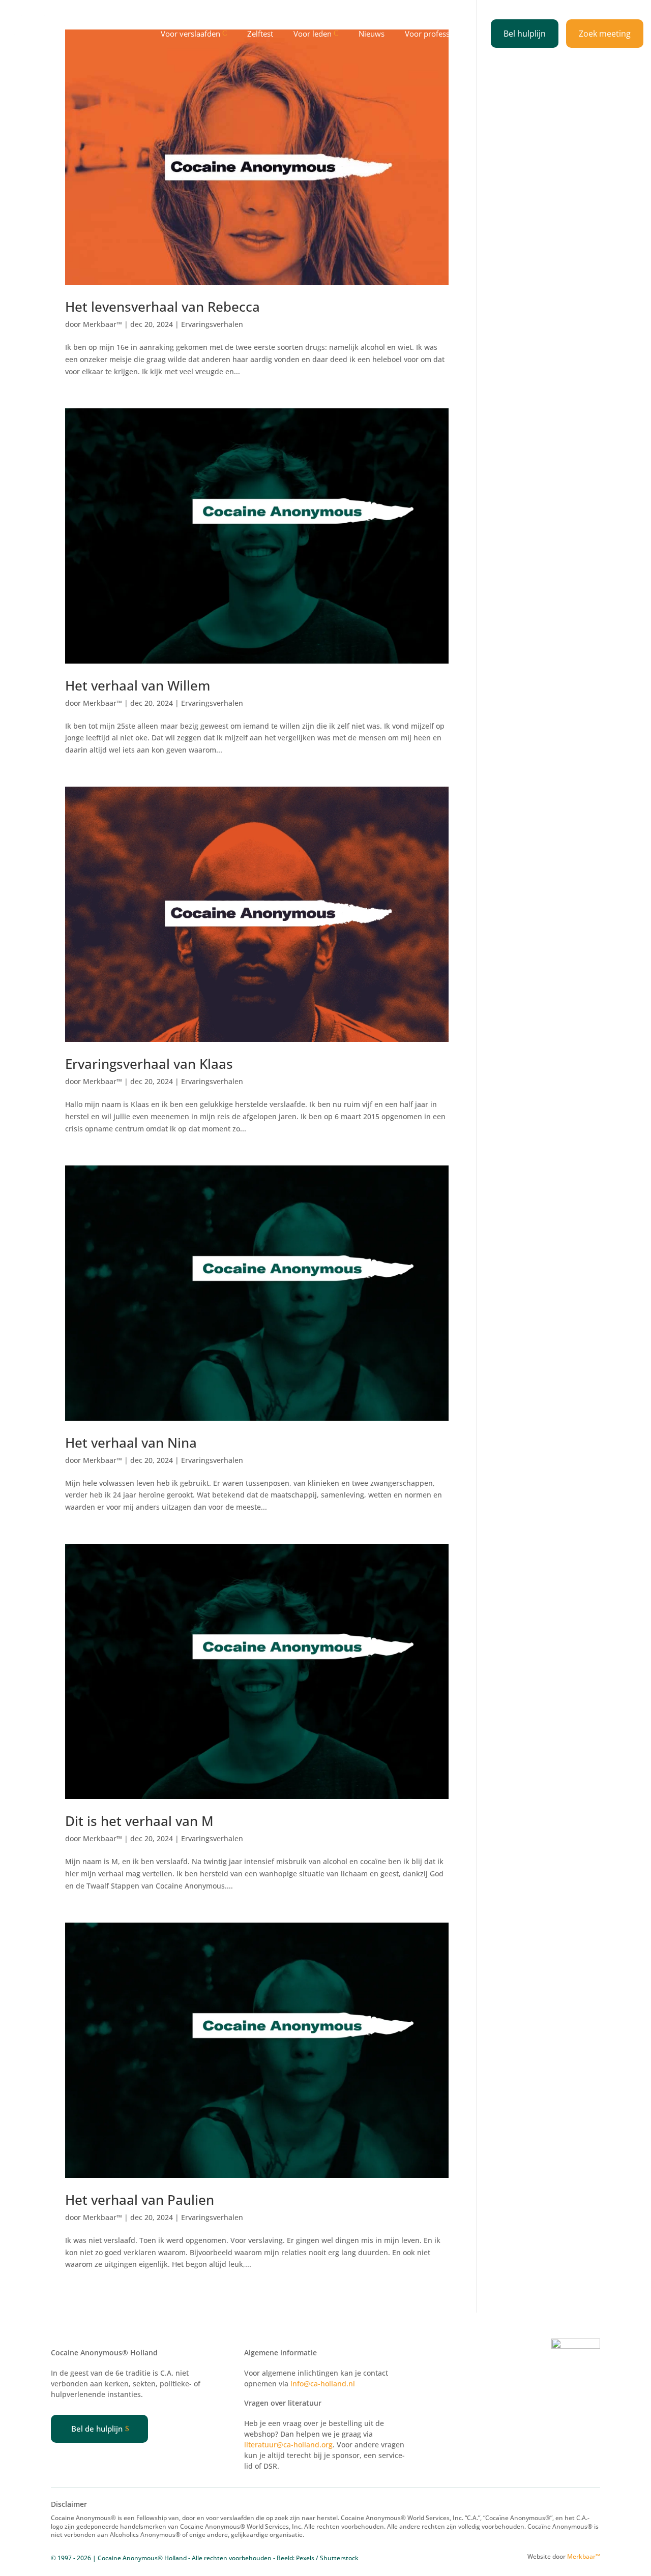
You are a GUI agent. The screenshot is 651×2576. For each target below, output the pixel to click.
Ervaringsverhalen (212, 324)
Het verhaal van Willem (138, 685)
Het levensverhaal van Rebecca (162, 307)
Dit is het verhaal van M (139, 1821)
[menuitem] (196, 34)
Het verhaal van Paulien (140, 2200)
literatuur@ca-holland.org (288, 2445)
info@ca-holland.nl (323, 2384)
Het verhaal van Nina (131, 1443)
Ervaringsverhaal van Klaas (149, 1064)
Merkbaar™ (102, 324)
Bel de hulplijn (97, 2429)
